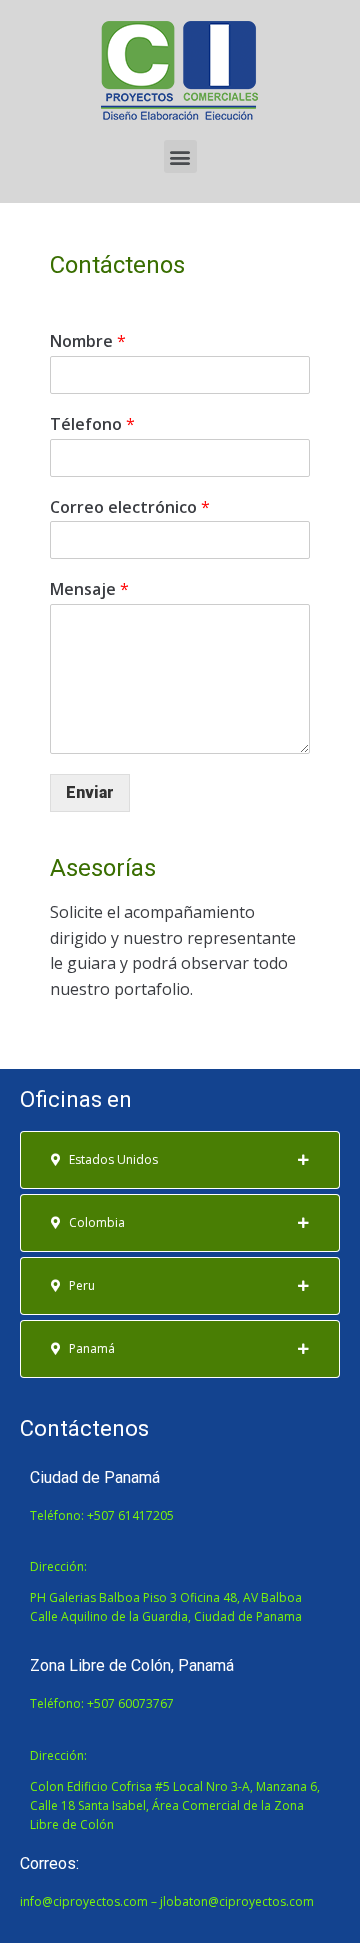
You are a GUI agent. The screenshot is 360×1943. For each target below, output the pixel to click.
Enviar (90, 792)
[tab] (180, 1160)
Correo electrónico (130, 507)
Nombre (88, 341)
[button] (180, 156)
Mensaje (89, 589)
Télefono (92, 424)
